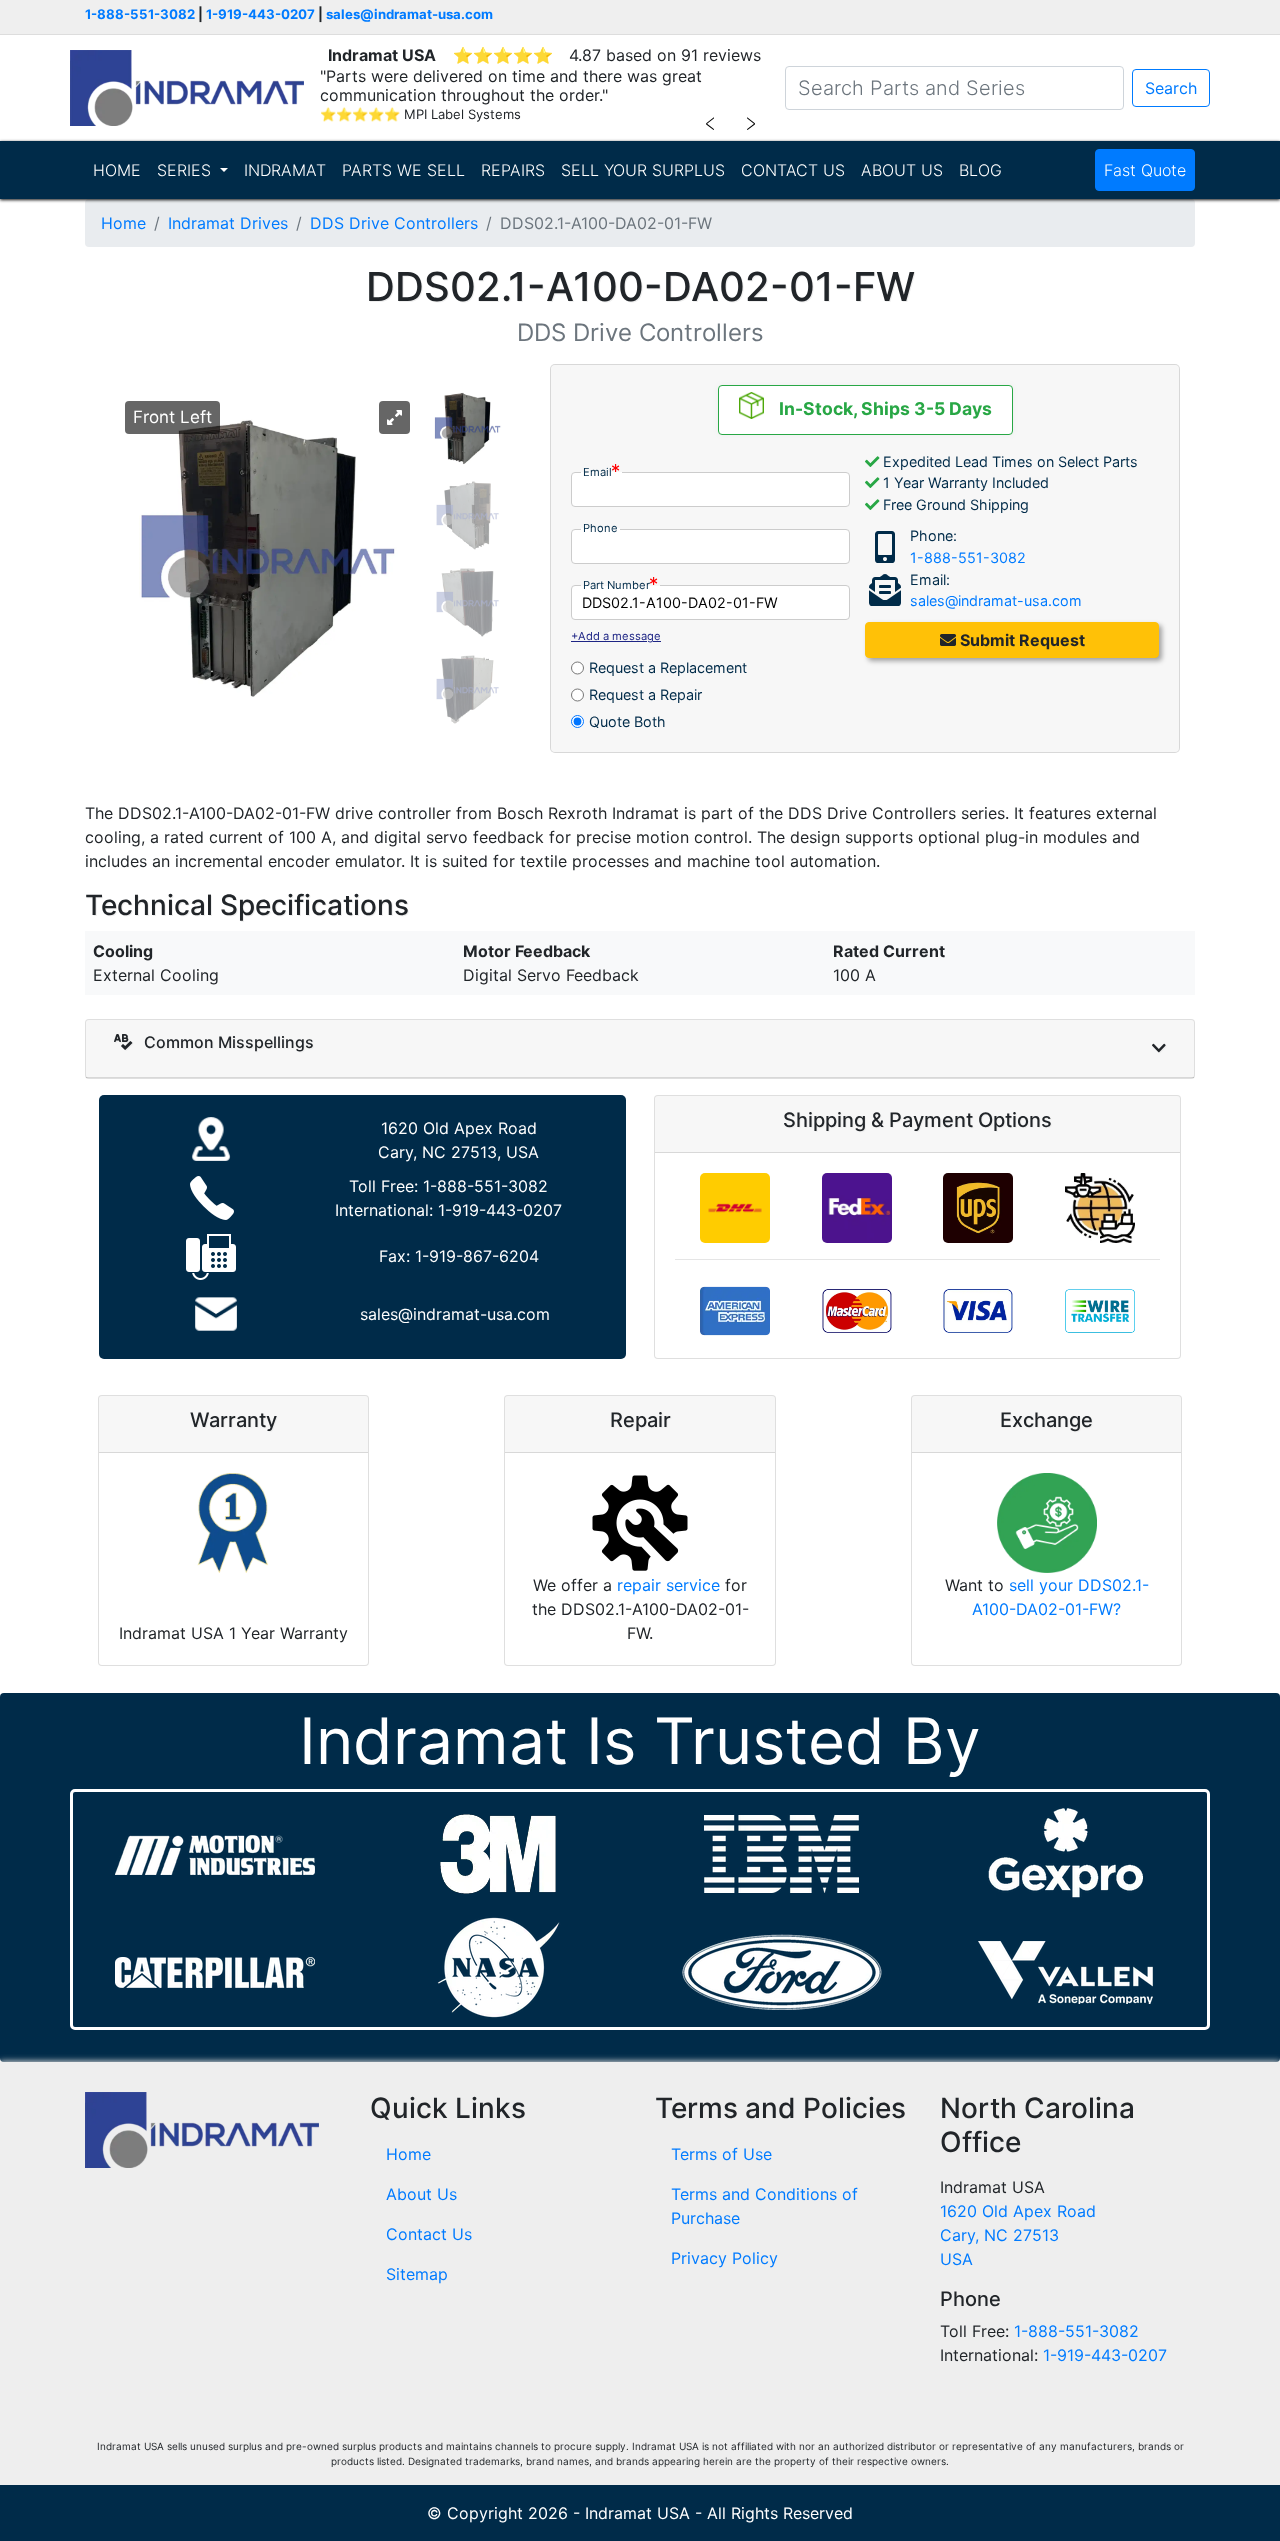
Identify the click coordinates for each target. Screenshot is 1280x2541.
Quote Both (627, 721)
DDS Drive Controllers (394, 223)
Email (597, 472)
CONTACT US (793, 170)
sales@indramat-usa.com (409, 14)
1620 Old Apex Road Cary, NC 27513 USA (1018, 2235)
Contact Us (429, 2234)
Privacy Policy (724, 2258)
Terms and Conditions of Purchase (764, 2206)
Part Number (616, 585)
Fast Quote (1145, 170)
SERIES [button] (186, 170)
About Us (421, 2194)
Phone (600, 528)
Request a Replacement (668, 667)
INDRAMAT (285, 170)
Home (123, 223)
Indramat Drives (228, 223)
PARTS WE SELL (403, 170)
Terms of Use (721, 2154)
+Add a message (616, 636)
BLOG (980, 170)
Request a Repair (645, 694)
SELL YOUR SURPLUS (643, 170)
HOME (117, 170)
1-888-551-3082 (140, 14)
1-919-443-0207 (260, 14)
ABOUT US (902, 170)
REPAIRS (513, 170)
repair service (668, 1585)
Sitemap (417, 2274)
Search (1171, 88)
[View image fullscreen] (394, 418)
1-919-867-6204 (477, 1256)
